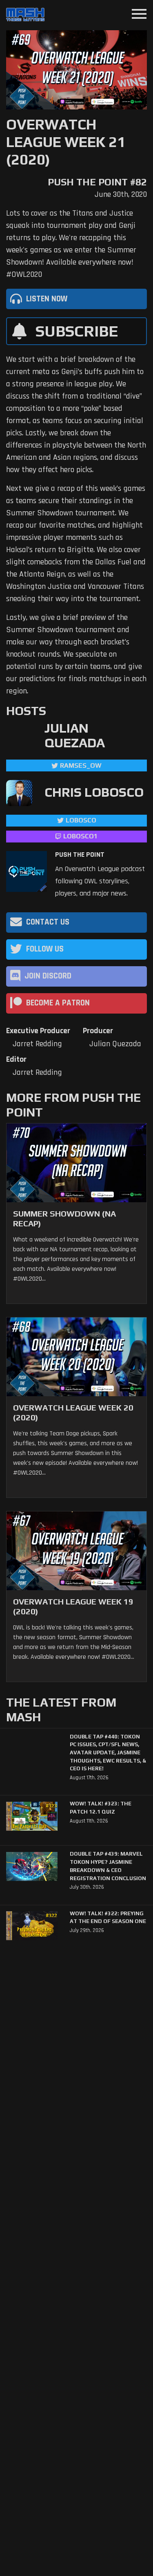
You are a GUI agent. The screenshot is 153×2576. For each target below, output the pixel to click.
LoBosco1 (80, 836)
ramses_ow (81, 765)
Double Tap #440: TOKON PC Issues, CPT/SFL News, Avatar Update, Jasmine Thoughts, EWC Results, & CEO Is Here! (108, 1753)
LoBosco (81, 820)
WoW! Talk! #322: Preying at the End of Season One (108, 1918)
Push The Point (80, 855)
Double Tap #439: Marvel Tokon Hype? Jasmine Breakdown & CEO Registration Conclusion (108, 1866)
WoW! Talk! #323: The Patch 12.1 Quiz (101, 1808)
